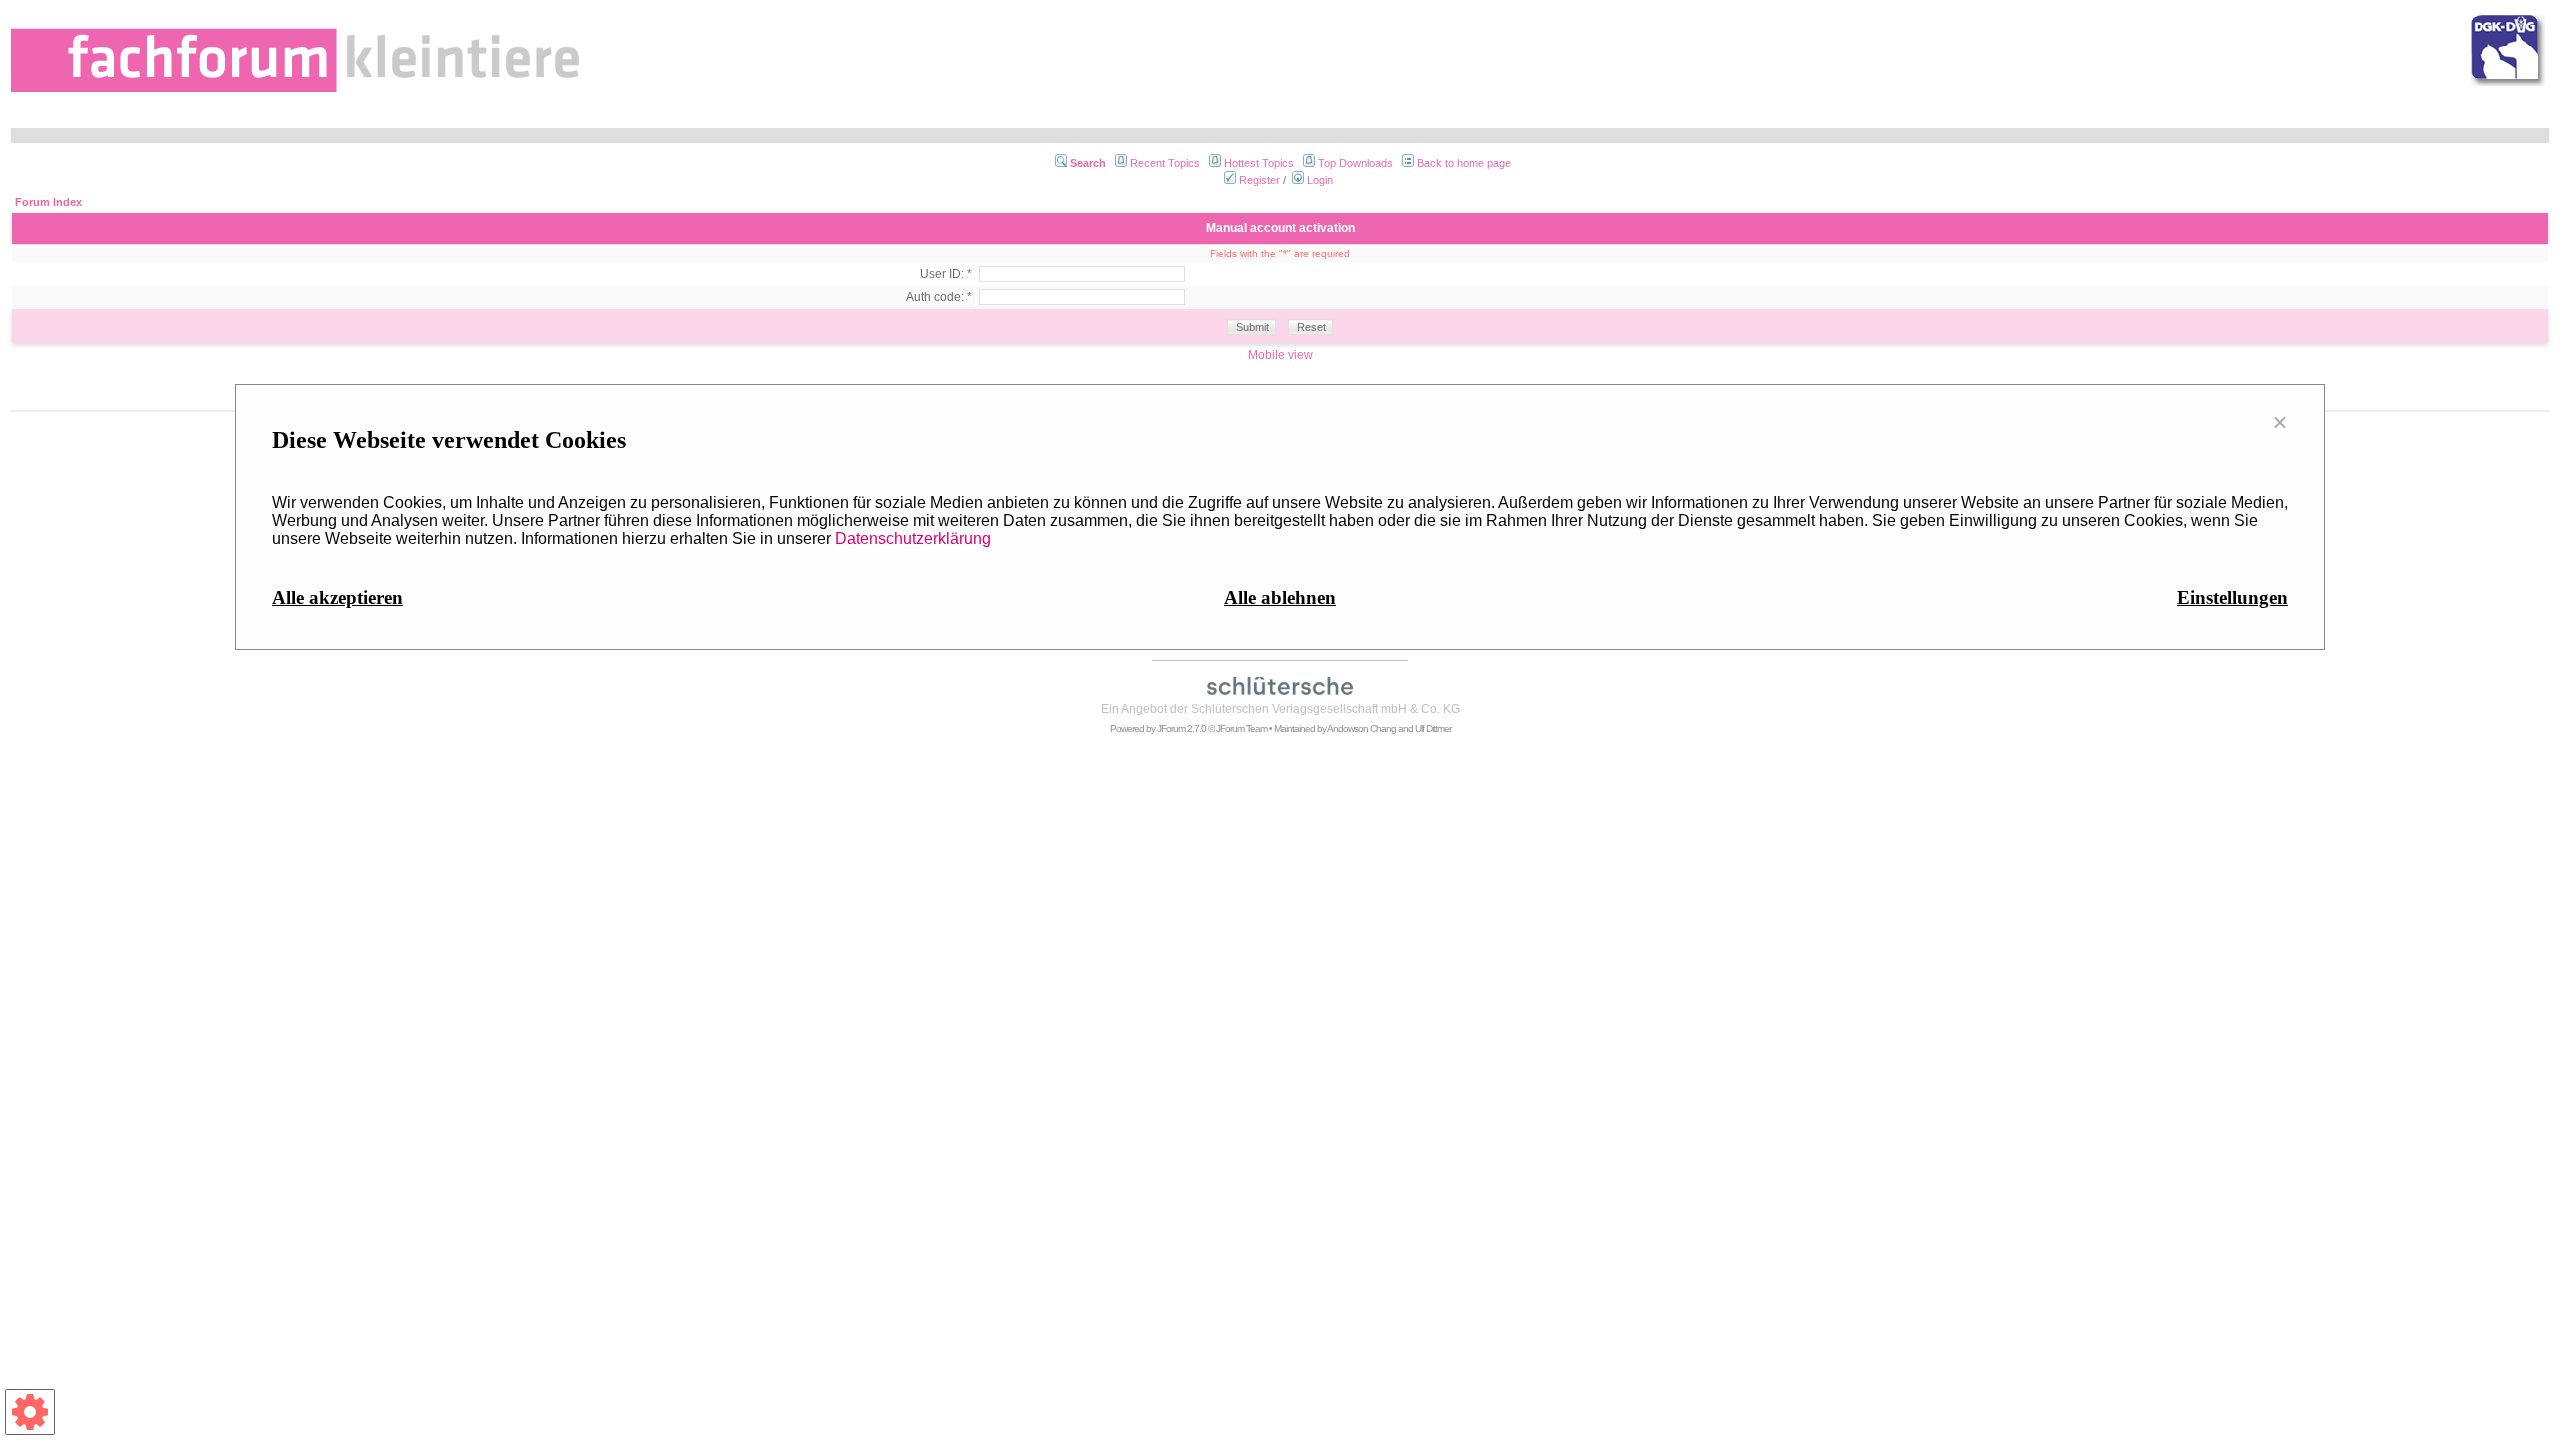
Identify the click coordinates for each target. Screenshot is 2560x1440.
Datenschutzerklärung (913, 538)
